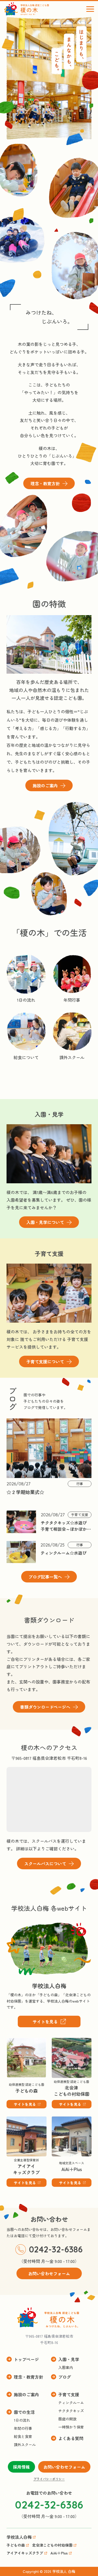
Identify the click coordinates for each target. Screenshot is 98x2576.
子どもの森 (17, 2041)
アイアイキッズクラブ (19, 2124)
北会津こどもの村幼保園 (68, 2045)
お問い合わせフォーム (64, 2467)
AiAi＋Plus (61, 2120)
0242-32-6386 (56, 2249)
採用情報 (21, 2467)
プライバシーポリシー (49, 2479)
